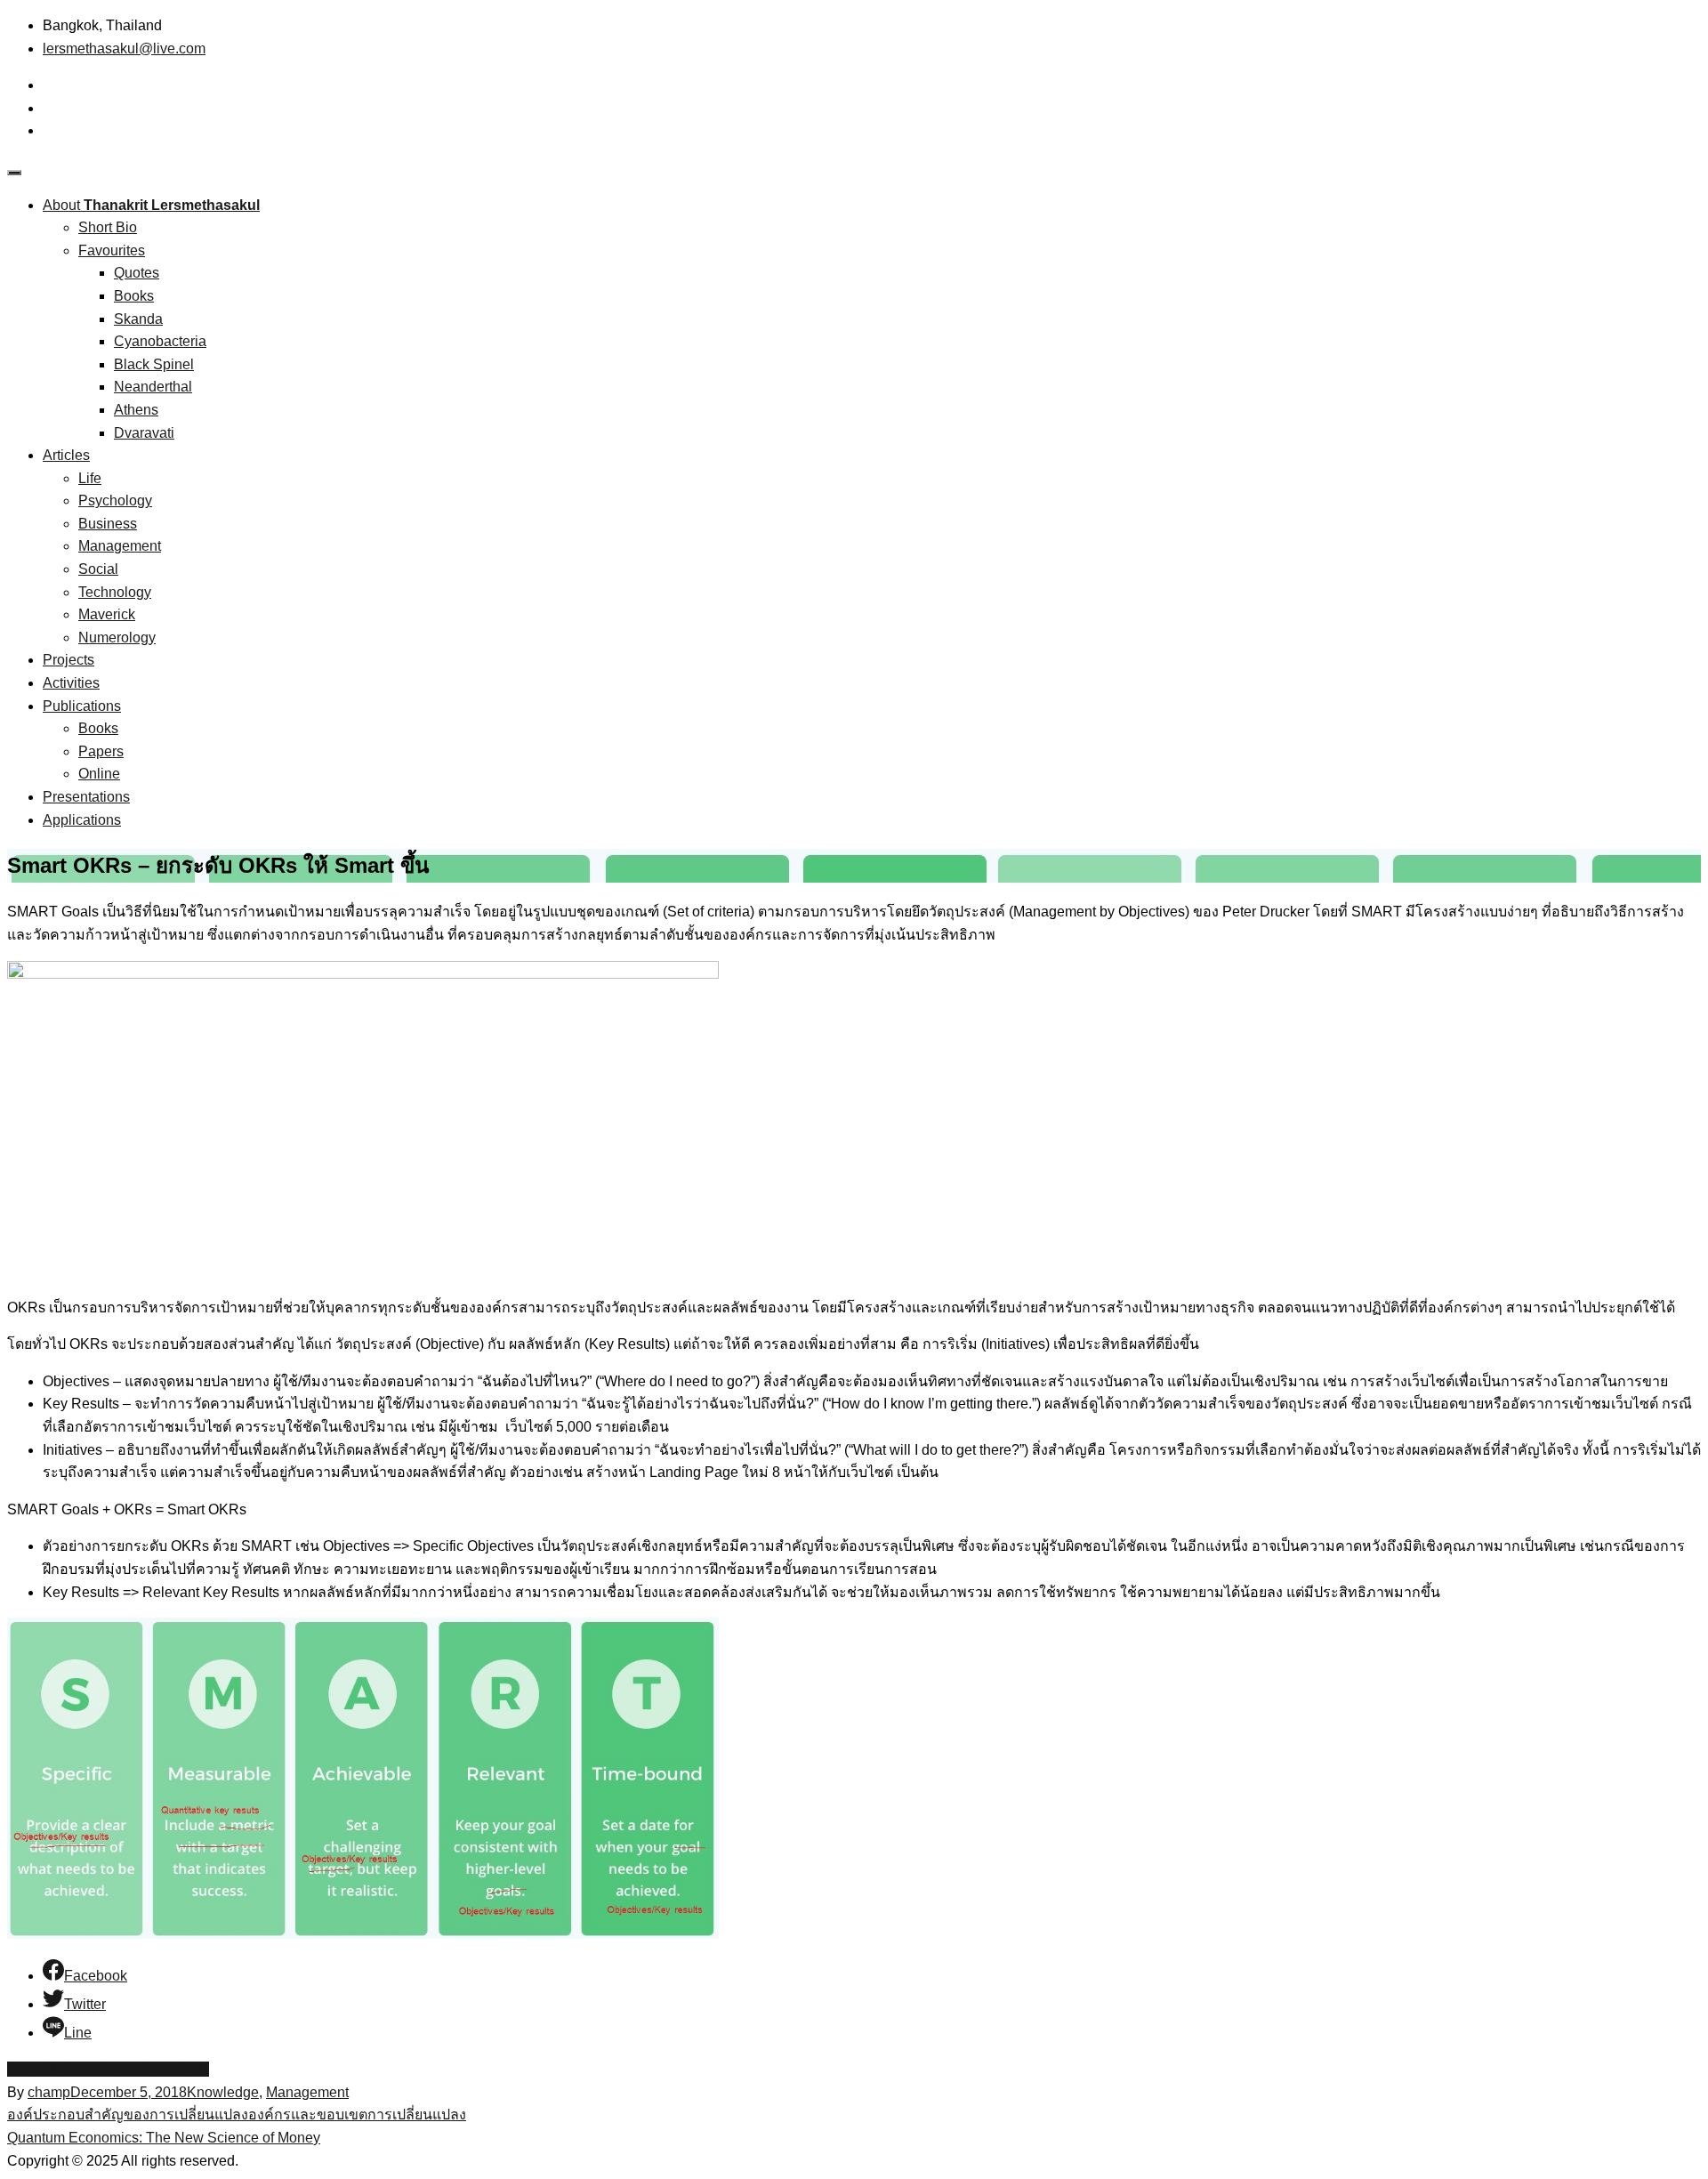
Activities (71, 683)
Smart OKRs (138, 2069)
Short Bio (108, 227)
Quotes (137, 273)
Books (134, 296)
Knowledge (223, 2092)
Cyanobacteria (160, 341)
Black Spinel (154, 364)
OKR (193, 2069)
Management (120, 546)
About (151, 205)
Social (98, 569)
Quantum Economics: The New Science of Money (164, 2138)
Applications (82, 820)
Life (90, 478)
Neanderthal (153, 387)
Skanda (138, 319)
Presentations (86, 797)
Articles (66, 455)
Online (99, 774)
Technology (115, 592)
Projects (68, 660)
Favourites (112, 250)
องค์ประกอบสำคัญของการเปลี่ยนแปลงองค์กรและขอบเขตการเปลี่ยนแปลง (237, 2114)
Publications (82, 706)
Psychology (115, 500)
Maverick (107, 614)
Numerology (117, 638)
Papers (101, 751)
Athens (136, 410)
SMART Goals (53, 2069)
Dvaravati (144, 433)
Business (108, 524)
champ (49, 2092)
